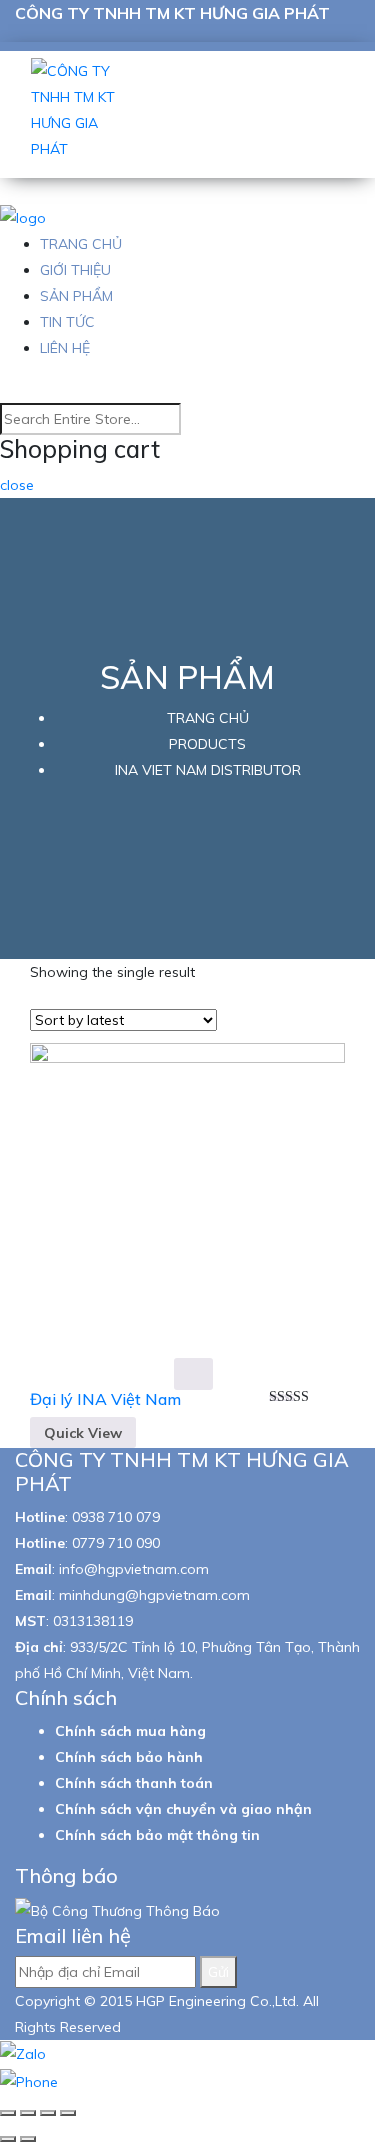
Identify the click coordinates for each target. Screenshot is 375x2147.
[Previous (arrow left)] (8, 2139)
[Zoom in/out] (68, 2113)
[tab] (238, 1022)
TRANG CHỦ (81, 244)
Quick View (83, 1433)
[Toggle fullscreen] (48, 2113)
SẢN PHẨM (76, 296)
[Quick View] (193, 1374)
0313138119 (93, 1621)
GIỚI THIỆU (75, 270)
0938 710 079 (116, 1517)
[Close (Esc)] (8, 2113)
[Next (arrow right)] (28, 2139)
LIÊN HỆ (65, 348)
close (17, 485)
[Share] (28, 2113)
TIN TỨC (67, 322)
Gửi (218, 1972)
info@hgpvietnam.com (134, 1569)
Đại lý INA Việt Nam (105, 1399)
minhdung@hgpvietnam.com (154, 1595)
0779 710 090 (116, 1543)
